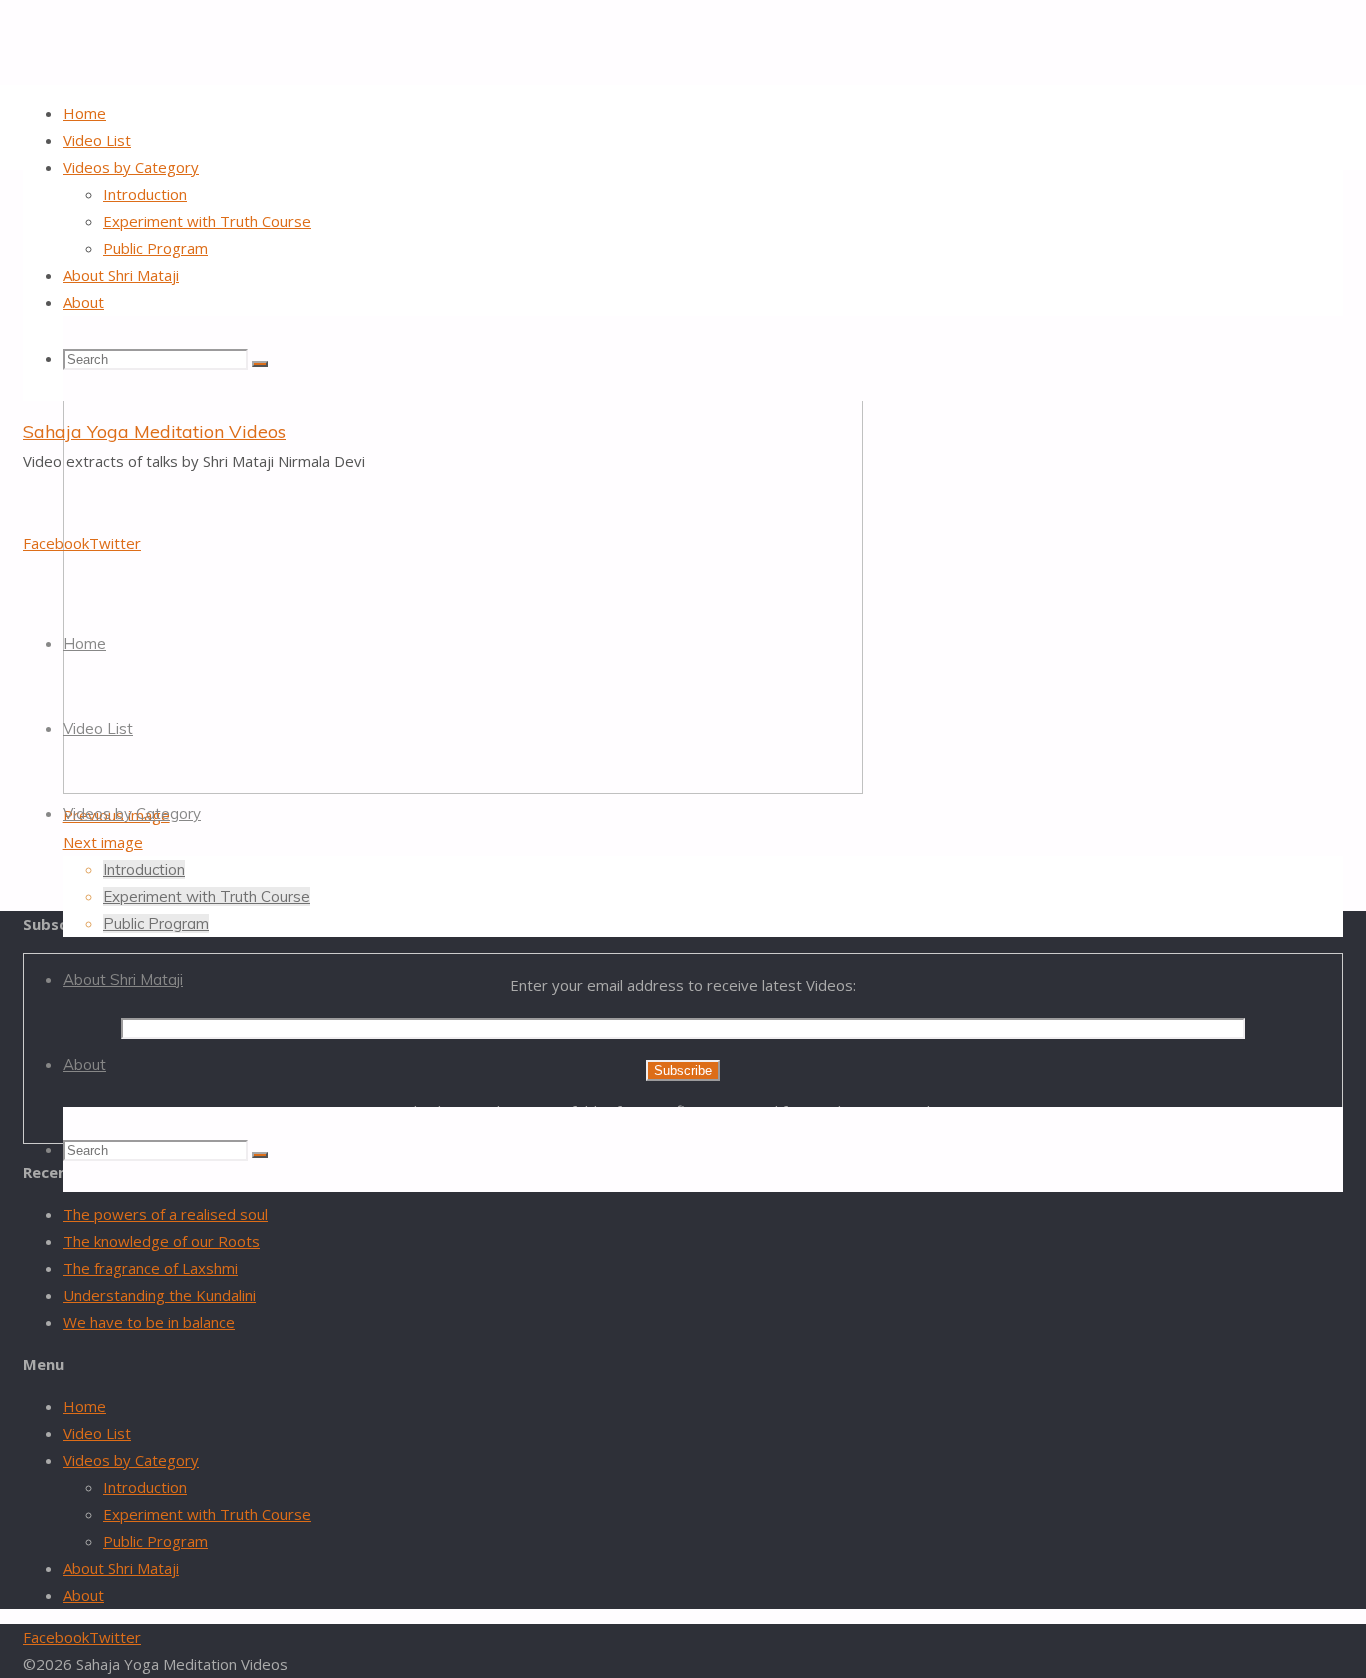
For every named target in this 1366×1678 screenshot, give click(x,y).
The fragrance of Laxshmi (150, 1268)
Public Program (155, 1541)
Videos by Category (131, 1460)
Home (84, 1406)
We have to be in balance (149, 1322)
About (83, 1595)
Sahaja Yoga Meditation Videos (154, 431)
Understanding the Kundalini (159, 1295)
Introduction (145, 1487)
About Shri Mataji (121, 1568)
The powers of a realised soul (165, 1214)
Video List (97, 1433)
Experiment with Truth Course (207, 1514)
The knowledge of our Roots (161, 1241)
